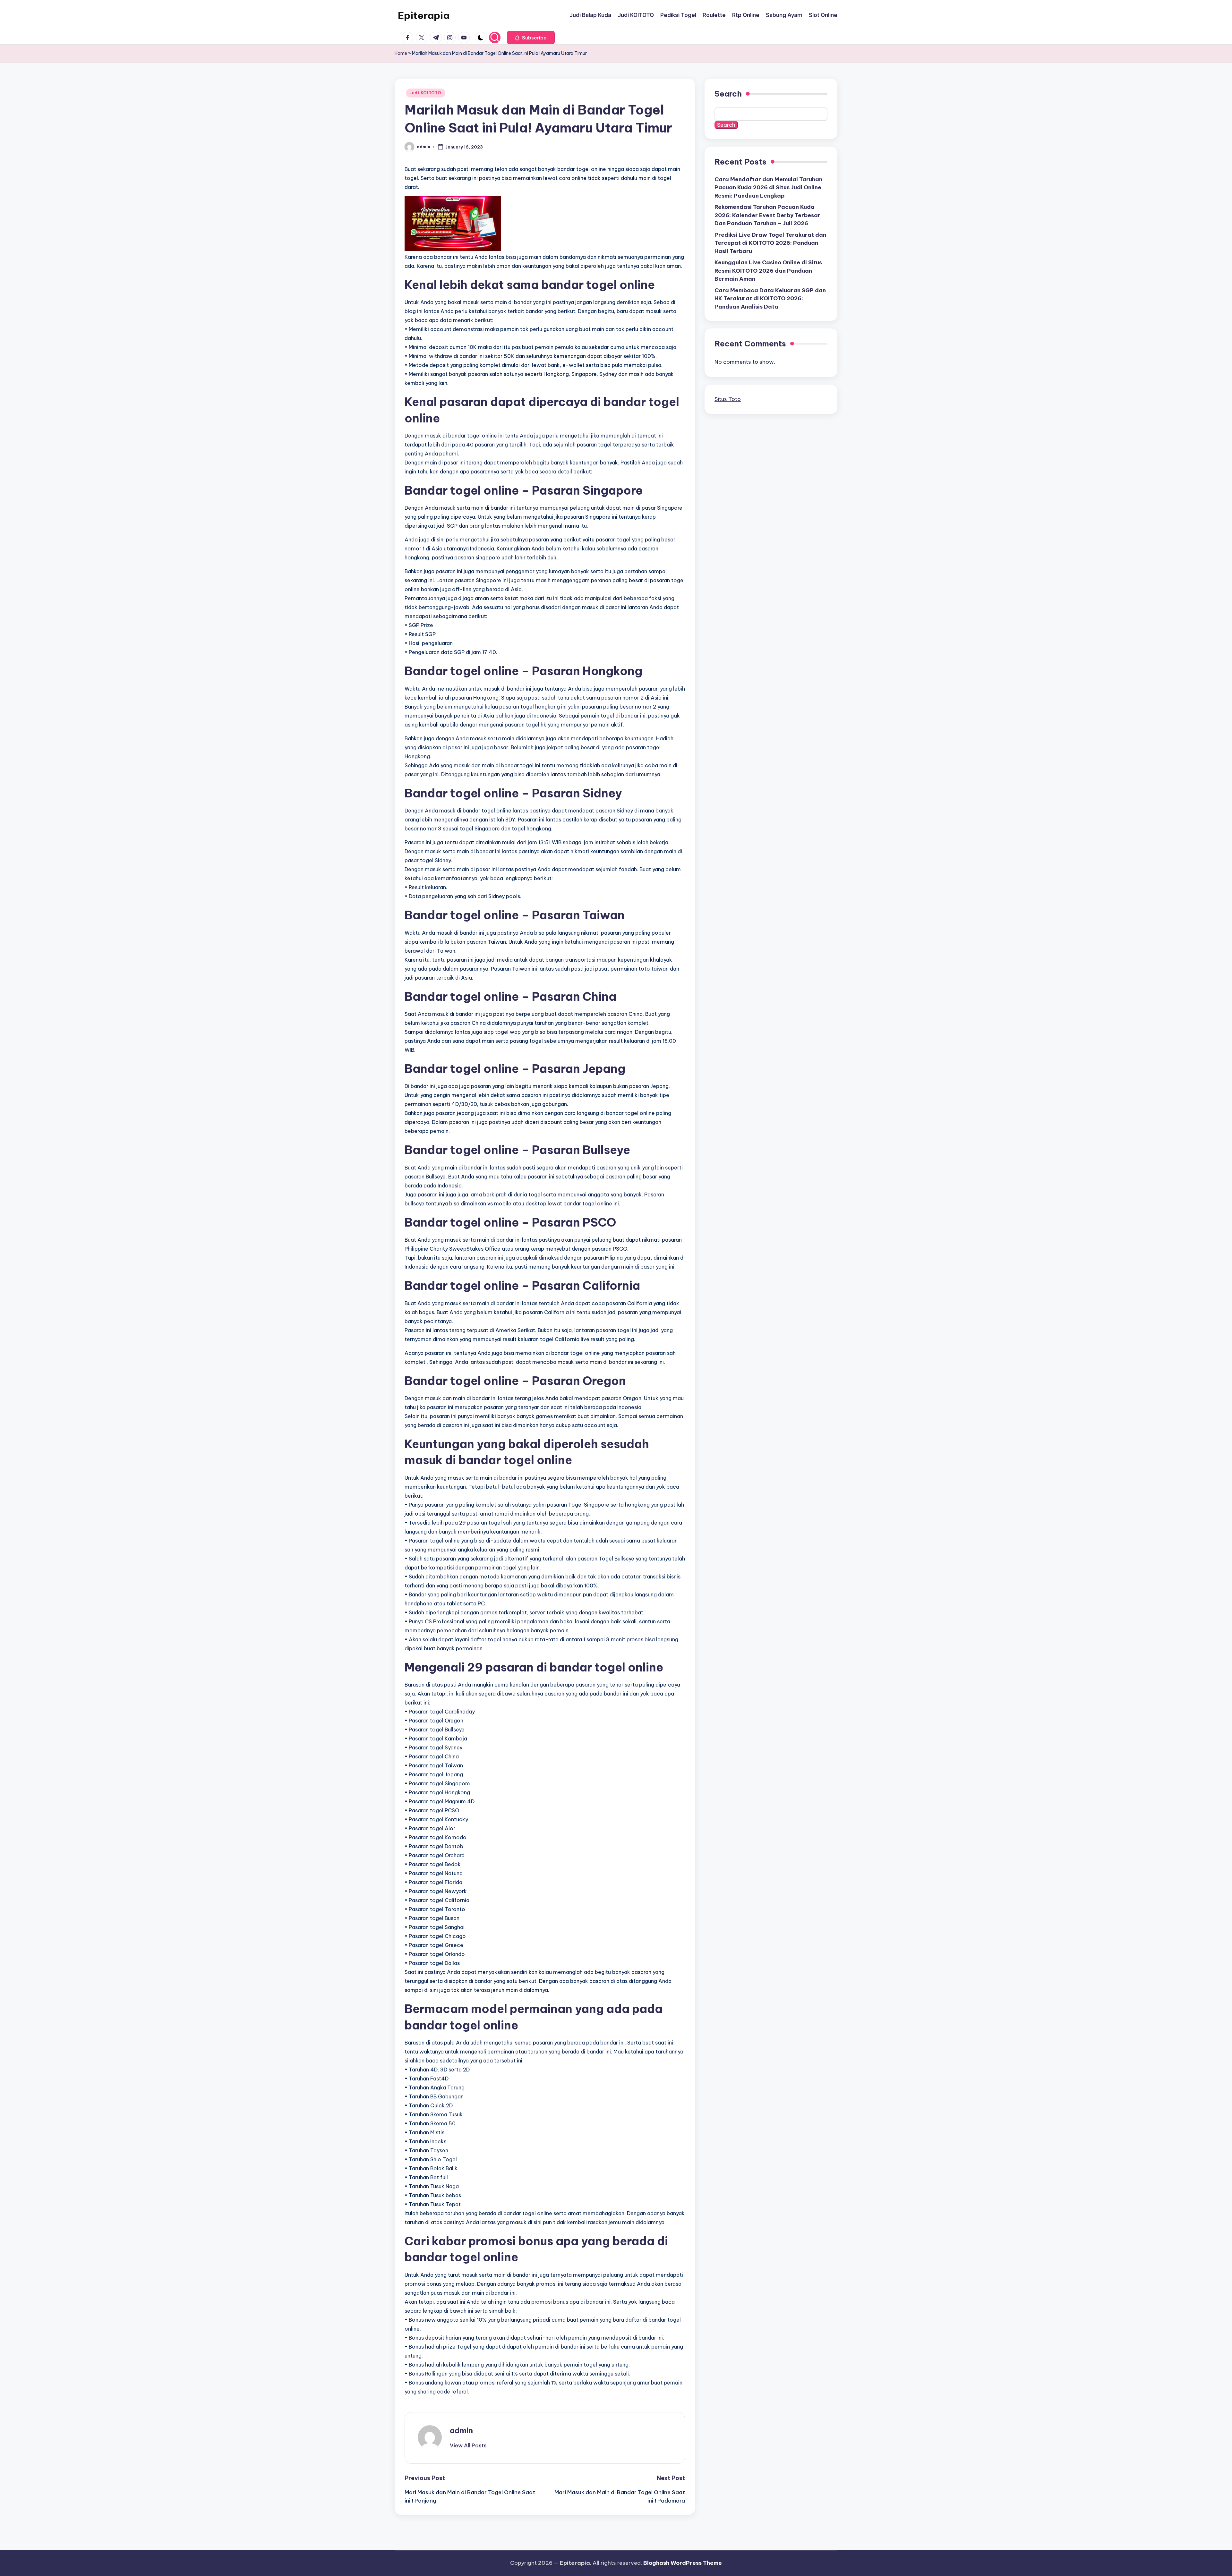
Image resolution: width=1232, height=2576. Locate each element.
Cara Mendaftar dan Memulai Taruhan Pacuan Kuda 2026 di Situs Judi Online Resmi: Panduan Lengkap (768, 187)
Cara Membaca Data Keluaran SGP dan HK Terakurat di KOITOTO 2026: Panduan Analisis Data (770, 298)
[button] (531, 38)
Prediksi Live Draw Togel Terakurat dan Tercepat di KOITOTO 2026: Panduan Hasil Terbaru (770, 243)
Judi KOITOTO (426, 93)
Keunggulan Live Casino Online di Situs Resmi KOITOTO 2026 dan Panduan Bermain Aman (768, 271)
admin (461, 2430)
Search (728, 94)
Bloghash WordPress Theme (683, 2563)
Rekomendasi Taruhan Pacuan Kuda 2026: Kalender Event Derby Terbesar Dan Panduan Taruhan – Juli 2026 (767, 215)
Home (401, 53)
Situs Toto (728, 399)
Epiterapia (424, 15)
